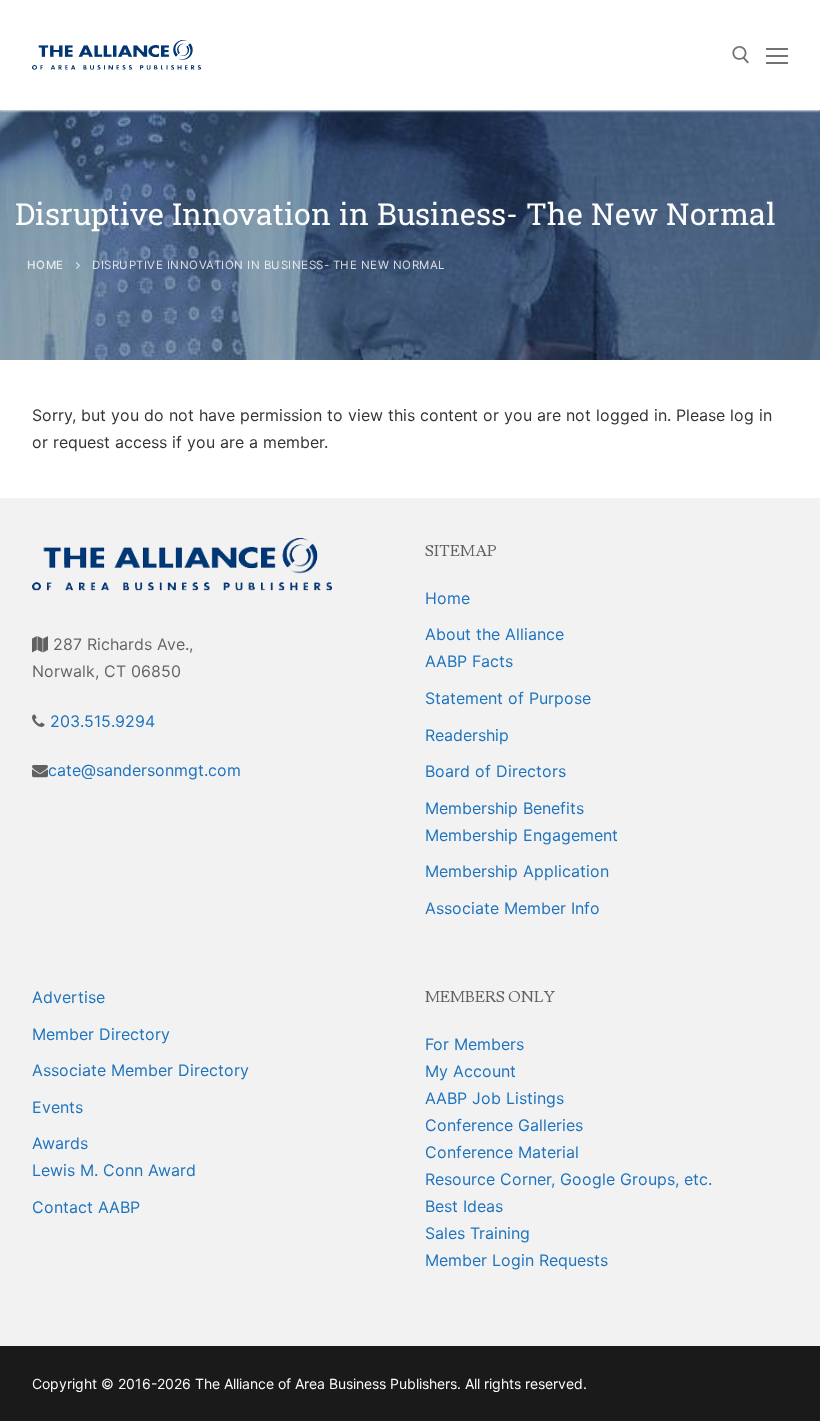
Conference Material (502, 1152)
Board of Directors (495, 771)
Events (57, 1107)
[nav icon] (777, 55)
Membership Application (517, 871)
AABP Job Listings (494, 1098)
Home (447, 598)
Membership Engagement (521, 835)
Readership (467, 735)
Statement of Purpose (508, 698)
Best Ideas (464, 1206)
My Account (470, 1071)
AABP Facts (469, 661)
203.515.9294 (100, 721)
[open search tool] (741, 55)
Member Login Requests (516, 1260)
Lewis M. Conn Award (114, 1170)
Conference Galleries (504, 1125)
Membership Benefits (504, 808)
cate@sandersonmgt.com (144, 770)
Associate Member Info (512, 908)
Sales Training (477, 1233)
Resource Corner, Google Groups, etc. (568, 1179)
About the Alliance (494, 634)
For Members (474, 1044)
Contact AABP (86, 1207)
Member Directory (101, 1034)
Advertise (68, 997)
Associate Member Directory (140, 1070)
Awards (60, 1143)
